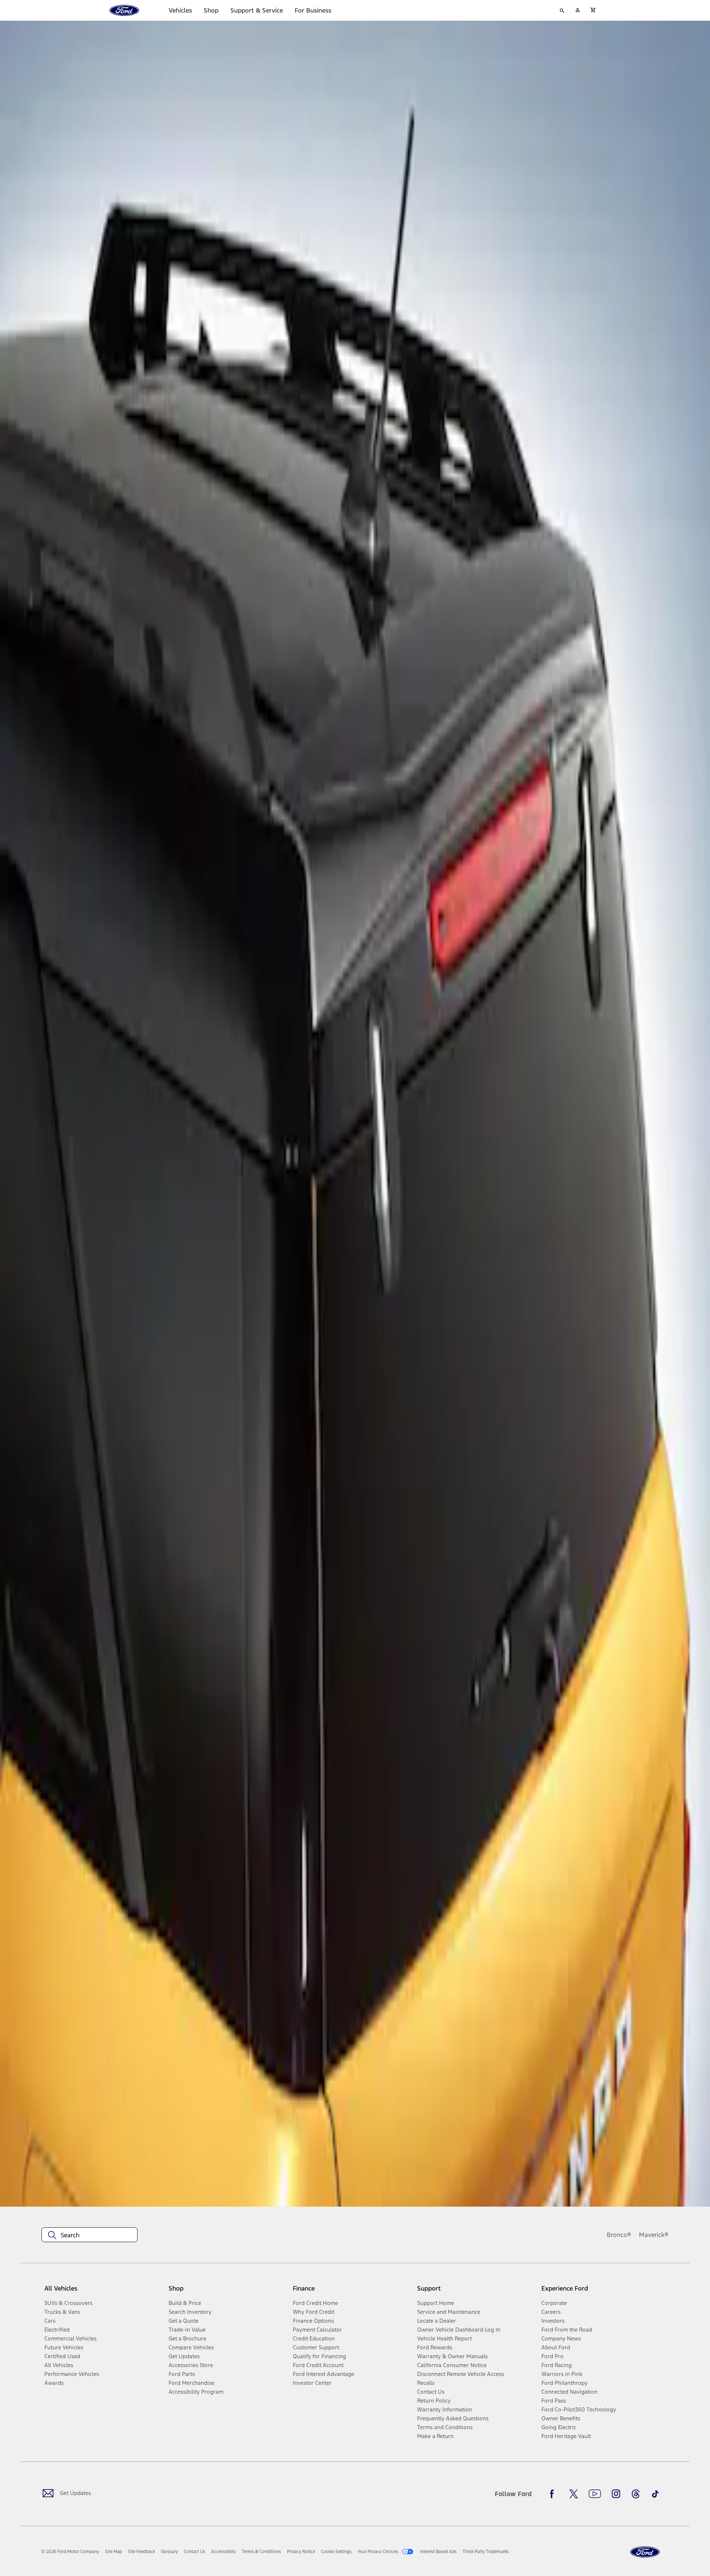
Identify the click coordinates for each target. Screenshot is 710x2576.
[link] (114, 2552)
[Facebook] (554, 2494)
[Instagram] (616, 2494)
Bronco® (619, 2235)
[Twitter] (574, 2494)
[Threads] (636, 2494)
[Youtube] (595, 2494)
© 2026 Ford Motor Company (70, 2552)
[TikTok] (655, 2494)
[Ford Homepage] (645, 2552)
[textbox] (89, 2235)
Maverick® (654, 2235)
